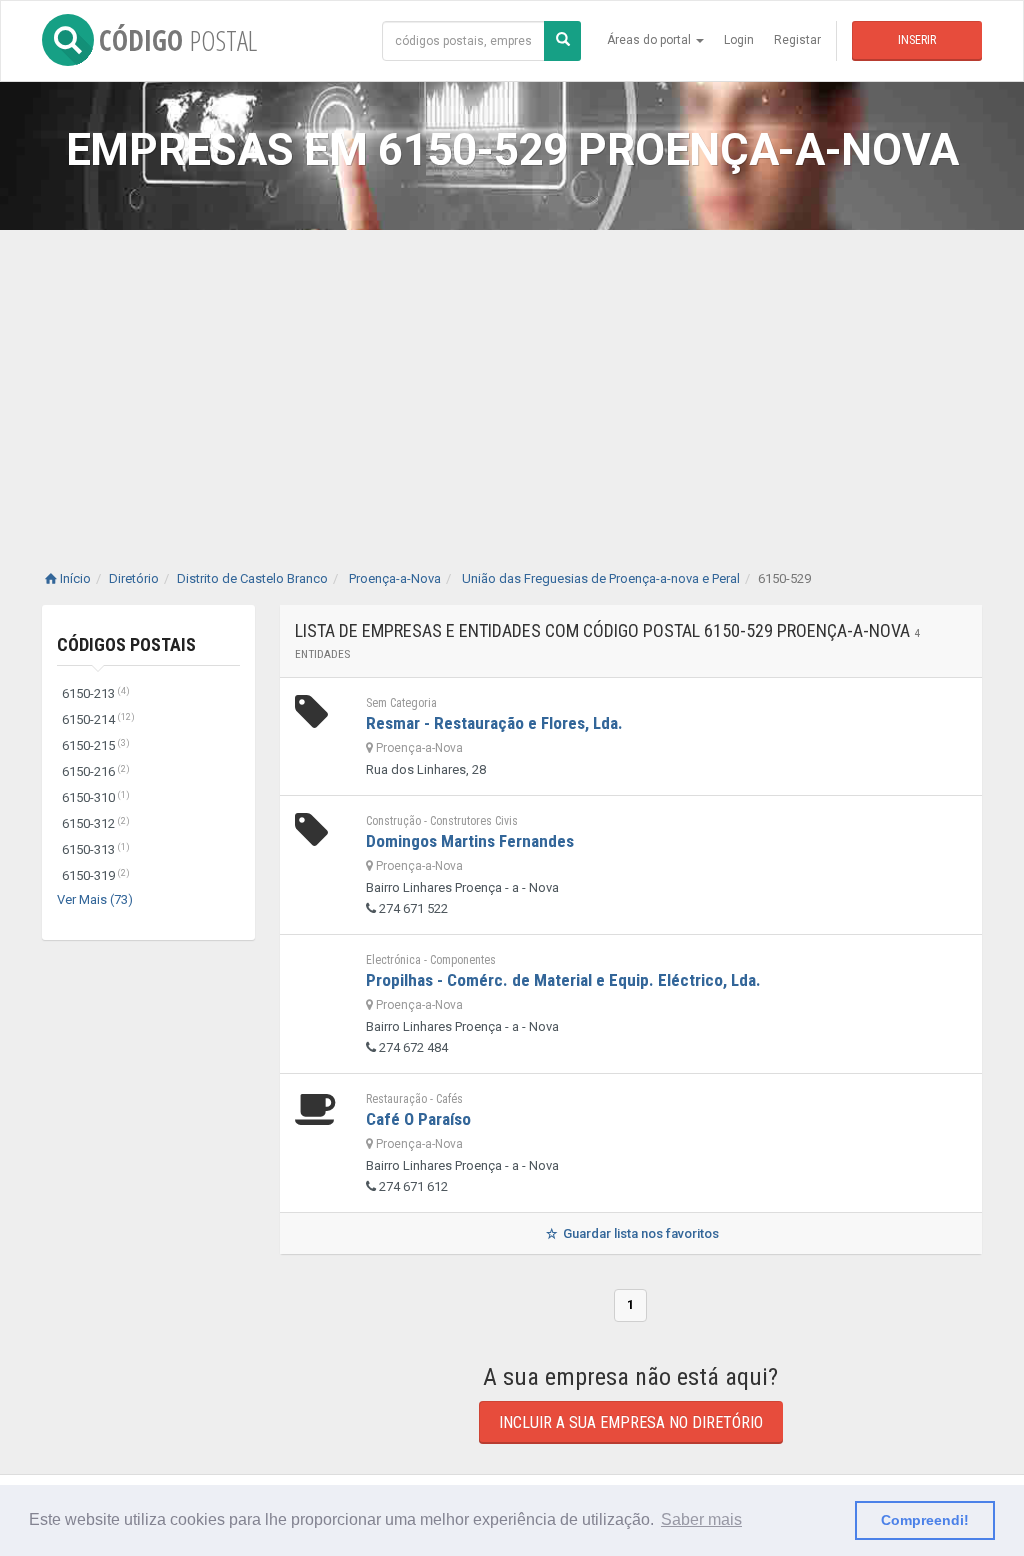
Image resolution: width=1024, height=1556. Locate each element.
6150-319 (96, 875)
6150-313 (96, 849)
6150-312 (96, 823)
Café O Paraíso (418, 1119)
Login (739, 40)
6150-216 (96, 771)
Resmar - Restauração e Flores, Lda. (494, 723)
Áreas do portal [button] (650, 40)
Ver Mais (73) (95, 899)
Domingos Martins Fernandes (470, 841)
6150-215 (96, 745)
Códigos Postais (126, 644)
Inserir (917, 40)
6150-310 (96, 797)
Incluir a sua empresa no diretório (631, 1422)
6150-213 (96, 693)
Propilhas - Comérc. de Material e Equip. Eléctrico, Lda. (563, 980)
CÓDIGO (178, 40)
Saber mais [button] (701, 1519)
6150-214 (98, 719)
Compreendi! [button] (925, 1520)
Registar (797, 40)
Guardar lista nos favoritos (639, 1233)
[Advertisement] (512, 380)
